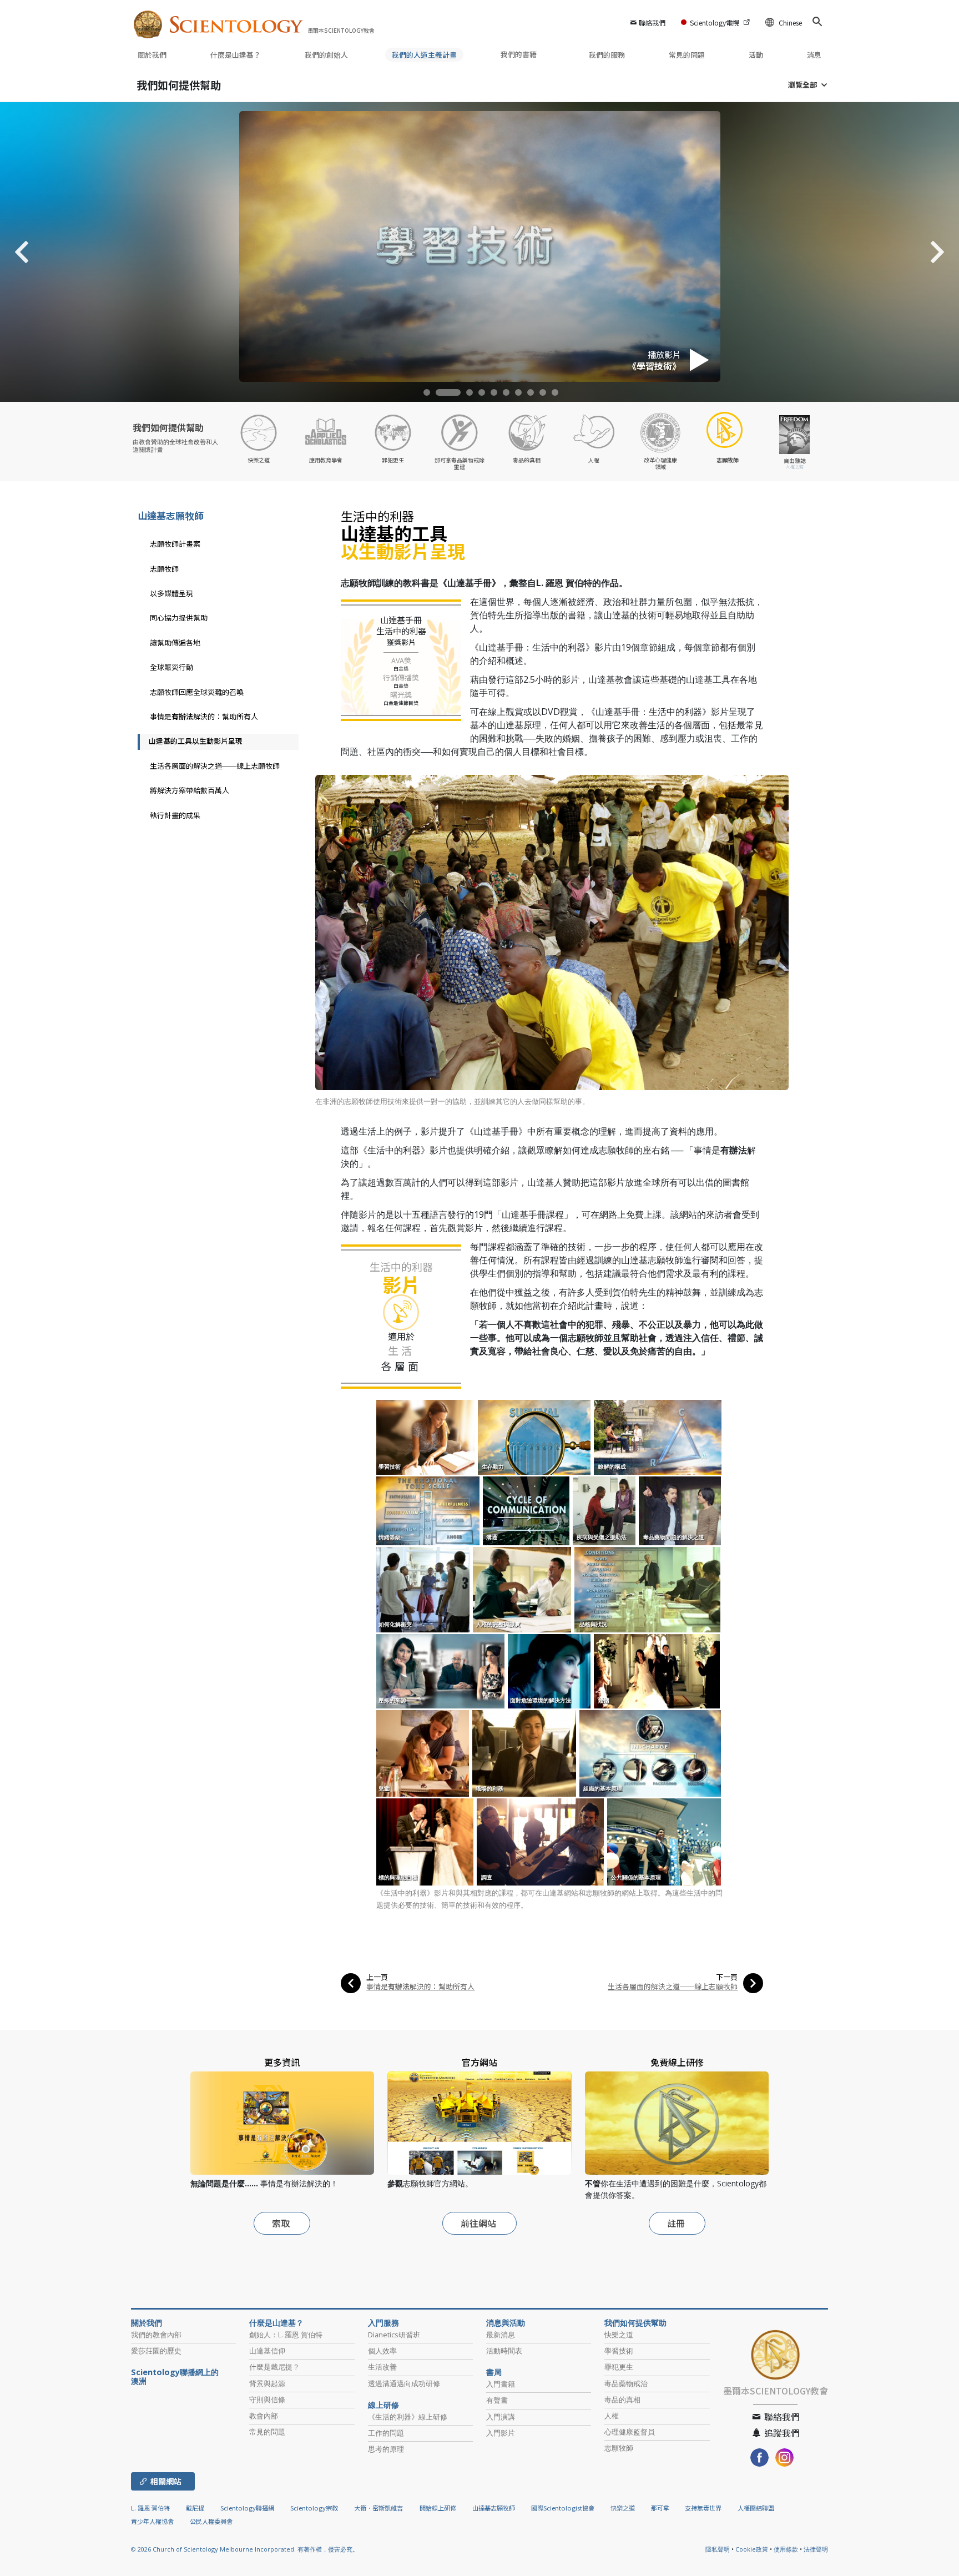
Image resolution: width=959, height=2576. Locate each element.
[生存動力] (535, 1436)
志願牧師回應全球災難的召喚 (197, 692)
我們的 (326, 55)
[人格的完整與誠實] (523, 1589)
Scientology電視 (715, 22)
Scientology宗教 (314, 2508)
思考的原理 (386, 2449)
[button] (433, 392)
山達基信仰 (267, 2351)
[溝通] (527, 1510)
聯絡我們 (652, 22)
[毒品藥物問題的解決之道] (681, 1510)
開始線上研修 (438, 2508)
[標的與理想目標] (426, 1841)
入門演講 (501, 2417)
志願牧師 (164, 569)
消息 (814, 55)
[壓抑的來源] (441, 1671)
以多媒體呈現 (171, 593)
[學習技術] (426, 1436)
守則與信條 (267, 2399)
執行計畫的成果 (175, 815)
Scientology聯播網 (247, 2508)
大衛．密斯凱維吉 (378, 2508)
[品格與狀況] (648, 1589)
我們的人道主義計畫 (424, 55)
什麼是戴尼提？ (274, 2367)
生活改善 (382, 2367)
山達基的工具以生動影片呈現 (196, 741)
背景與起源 (267, 2383)
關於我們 (152, 55)
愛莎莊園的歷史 (156, 2351)
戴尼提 (195, 2508)
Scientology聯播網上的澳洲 (175, 2377)
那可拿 (661, 2508)
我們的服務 (607, 55)
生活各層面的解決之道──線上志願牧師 (673, 1986)
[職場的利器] (525, 1753)
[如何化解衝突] (424, 1589)
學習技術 (619, 2351)
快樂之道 (619, 2335)
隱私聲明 (718, 2549)
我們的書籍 (519, 54)
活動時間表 (504, 2351)
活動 (756, 55)
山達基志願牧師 (171, 515)
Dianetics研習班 (394, 2335)
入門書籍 (501, 2384)
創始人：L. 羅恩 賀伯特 (286, 2335)
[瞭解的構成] (658, 1436)
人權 (612, 2416)
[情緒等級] (429, 1510)
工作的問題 (386, 2433)
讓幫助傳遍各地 (175, 642)
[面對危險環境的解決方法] (550, 1671)
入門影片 (501, 2433)
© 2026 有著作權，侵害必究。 (245, 2549)
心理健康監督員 (630, 2432)
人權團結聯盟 (756, 2508)
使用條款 (786, 2549)
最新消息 (501, 2335)
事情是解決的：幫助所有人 (420, 1986)
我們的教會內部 (156, 2335)
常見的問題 (687, 55)
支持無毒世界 (703, 2508)
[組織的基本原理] (651, 1753)
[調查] (541, 1841)
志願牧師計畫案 (175, 544)
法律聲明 (816, 2549)
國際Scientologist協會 (563, 2508)
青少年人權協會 (152, 2521)
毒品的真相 (622, 2399)
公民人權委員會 (211, 2521)
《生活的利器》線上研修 (408, 2417)
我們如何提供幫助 (179, 85)
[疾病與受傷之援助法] (605, 1510)
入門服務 (383, 2323)
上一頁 (377, 1977)
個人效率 (382, 2351)
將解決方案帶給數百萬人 (190, 790)
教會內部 (264, 2416)
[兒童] (423, 1753)
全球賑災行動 (171, 667)
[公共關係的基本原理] (665, 1841)
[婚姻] (658, 1671)
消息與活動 (506, 2323)
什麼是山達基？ (236, 55)
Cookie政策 (752, 2549)
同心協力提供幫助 (179, 617)
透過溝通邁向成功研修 (404, 2383)
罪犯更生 (619, 2367)
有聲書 (497, 2400)
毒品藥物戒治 (626, 2383)
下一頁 (727, 1977)
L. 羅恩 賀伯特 (150, 2508)
